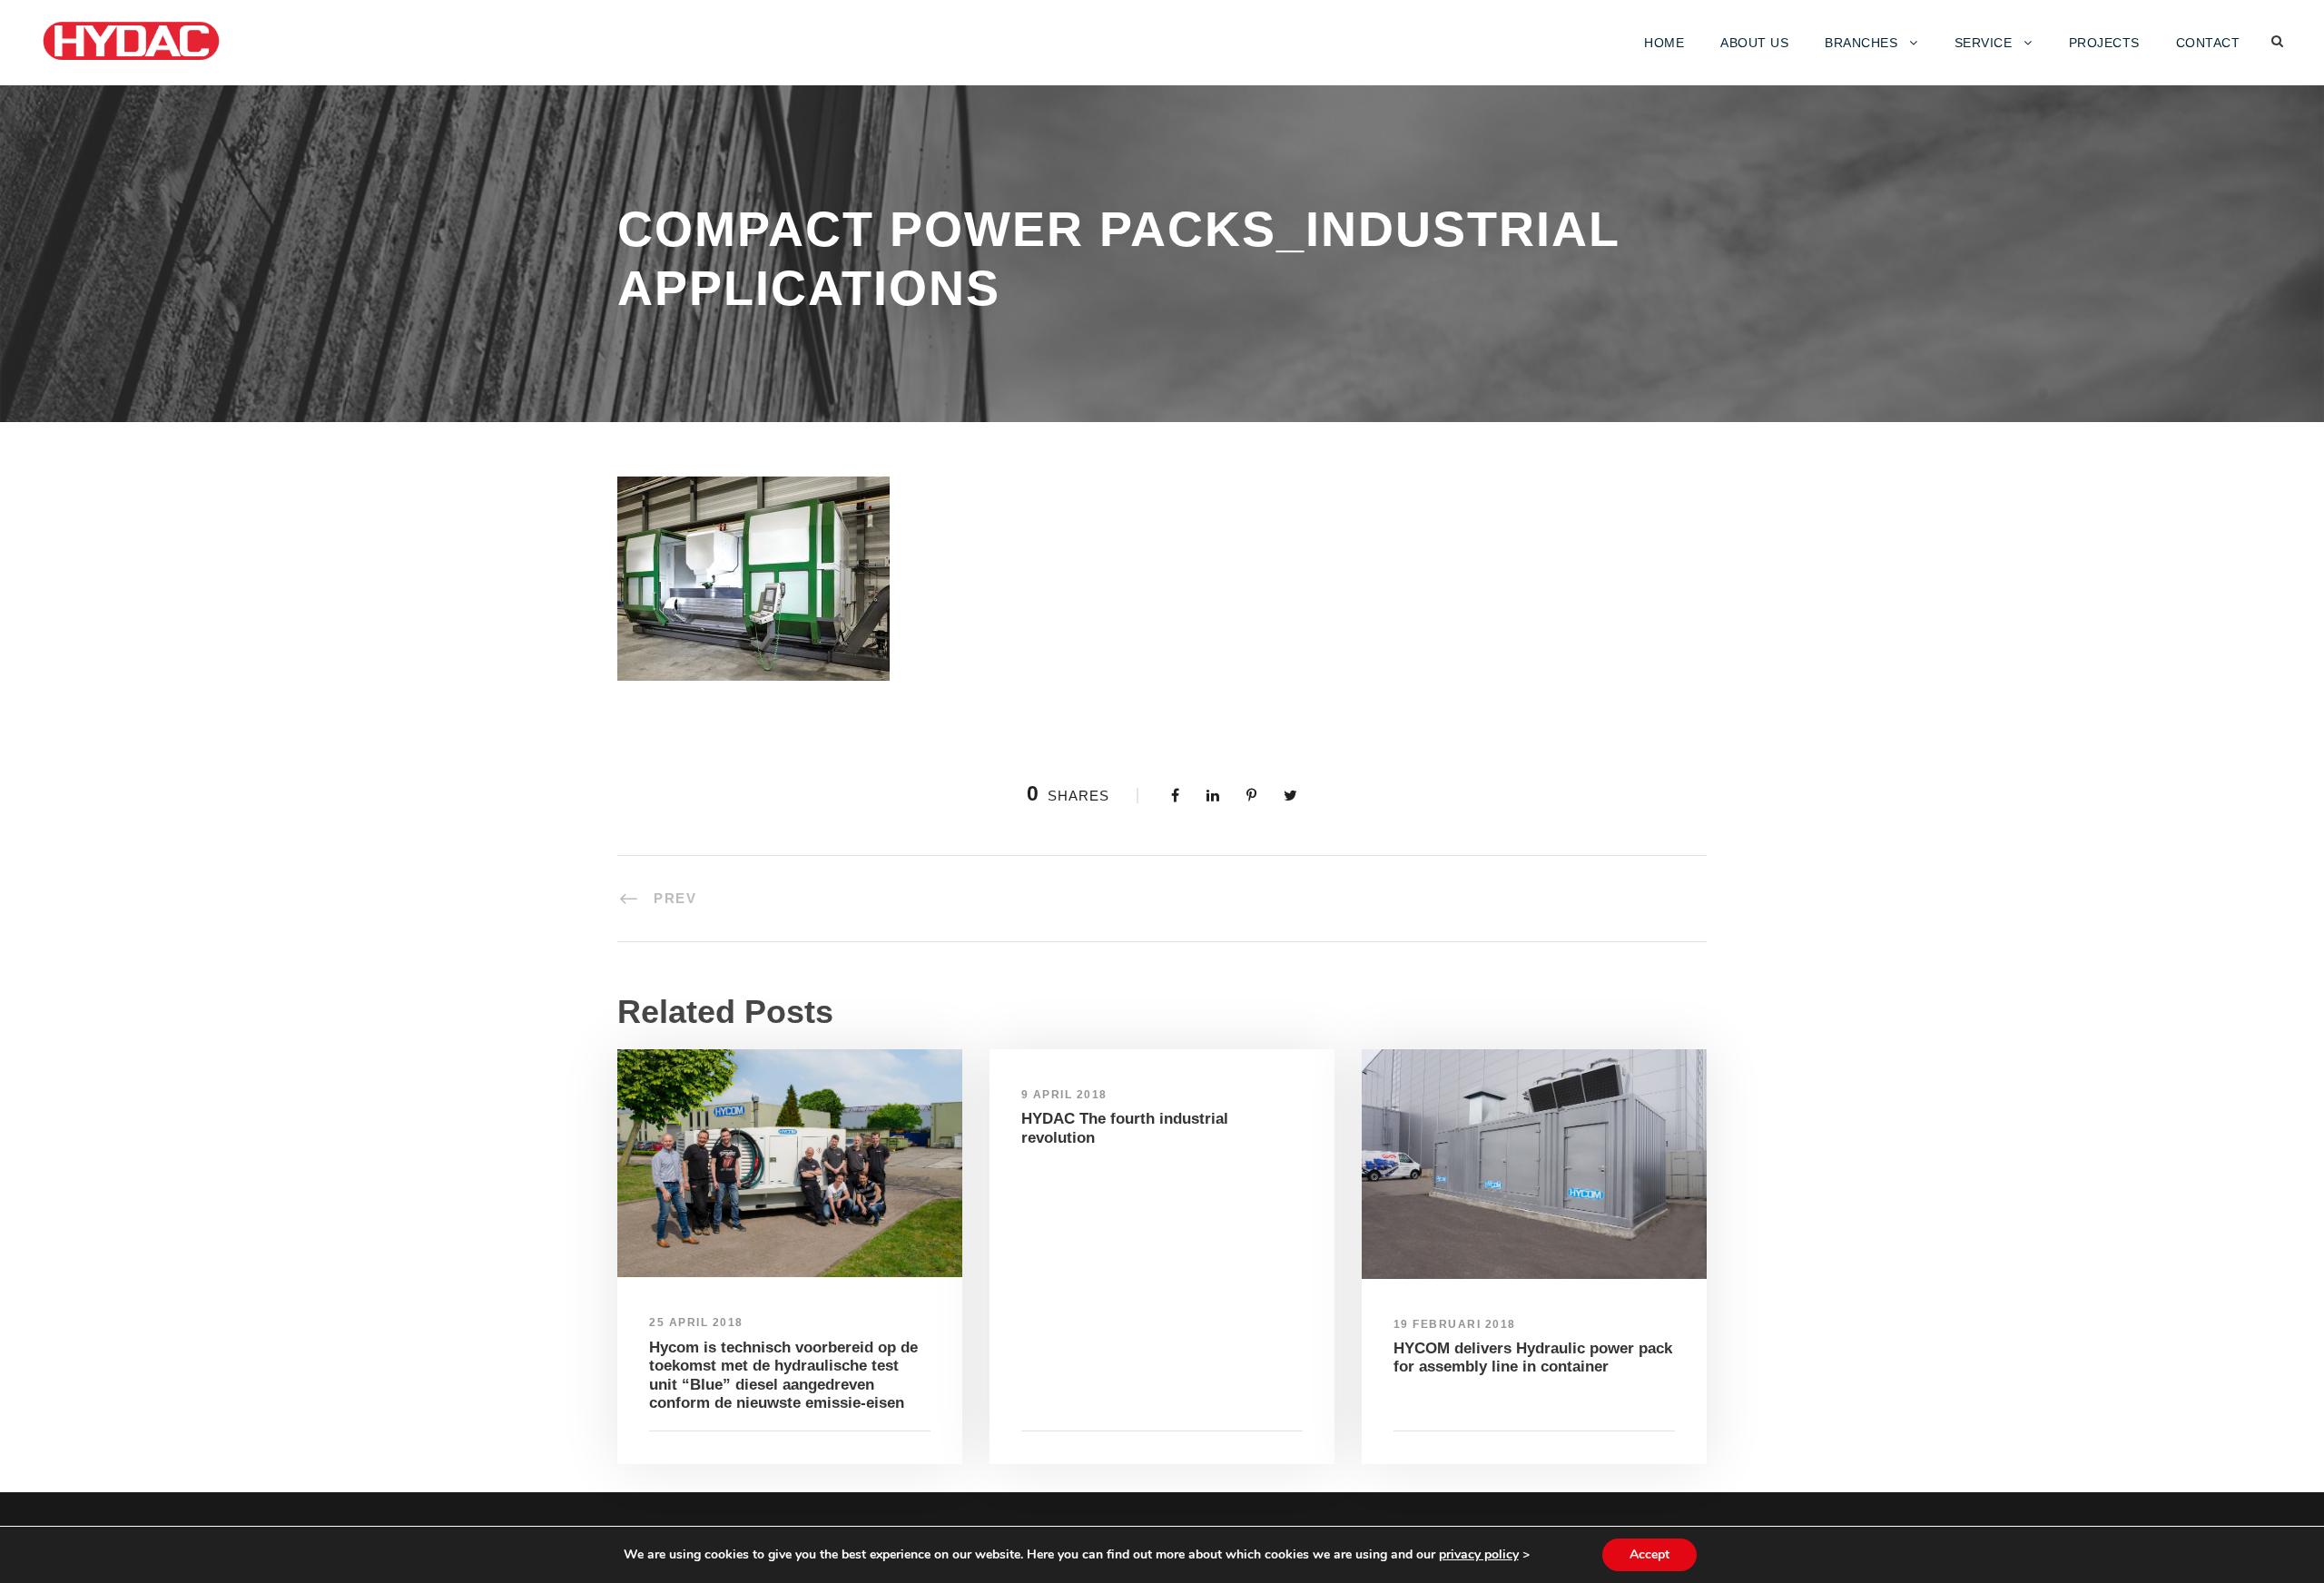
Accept (1649, 1554)
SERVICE (1984, 43)
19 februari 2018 (1455, 1324)
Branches (1861, 43)
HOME (1664, 43)
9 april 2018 (1064, 1095)
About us (1754, 43)
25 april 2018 (696, 1322)
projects (2104, 43)
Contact (2208, 43)
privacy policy (1479, 1554)
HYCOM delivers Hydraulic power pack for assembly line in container (1533, 1357)
